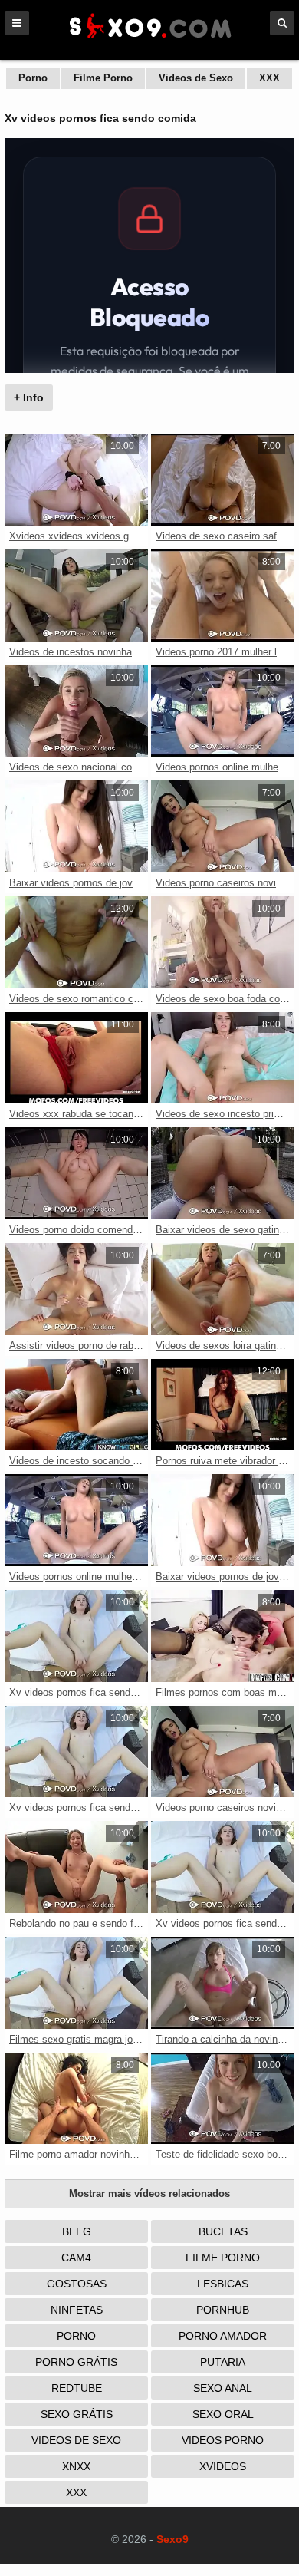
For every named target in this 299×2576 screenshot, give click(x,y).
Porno (33, 78)
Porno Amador (223, 2336)
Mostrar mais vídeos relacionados (149, 2193)
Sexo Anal (223, 2388)
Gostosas (77, 2284)
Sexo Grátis (77, 2414)
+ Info (29, 397)
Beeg (77, 2231)
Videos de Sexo (196, 78)
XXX (269, 78)
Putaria (223, 2362)
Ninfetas (77, 2310)
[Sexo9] (149, 40)
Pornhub (223, 2310)
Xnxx (76, 2466)
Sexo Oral (223, 2414)
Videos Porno (223, 2440)
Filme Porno (103, 78)
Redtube (77, 2388)
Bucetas (223, 2231)
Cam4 (76, 2258)
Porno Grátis (76, 2362)
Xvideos (223, 2466)
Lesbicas (223, 2284)
